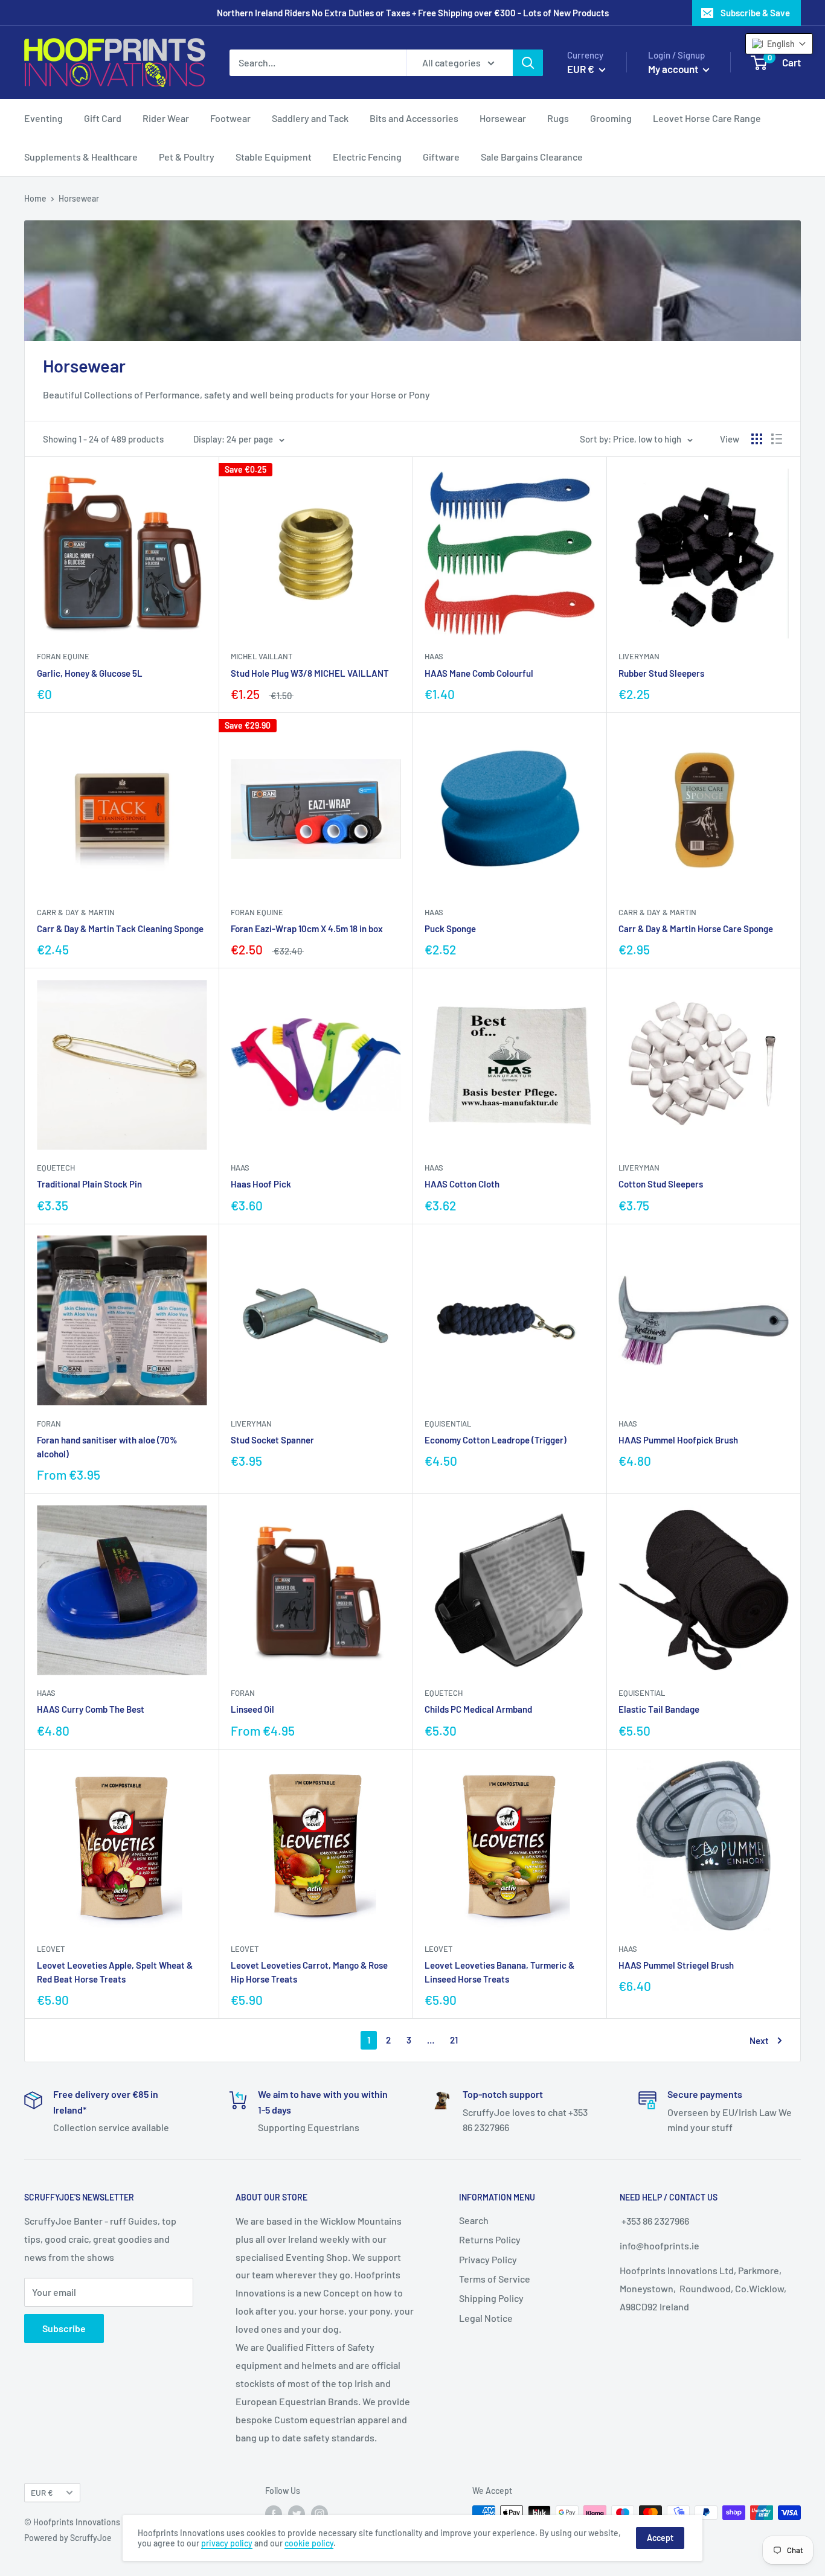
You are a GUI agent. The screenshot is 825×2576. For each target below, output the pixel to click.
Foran (49, 1424)
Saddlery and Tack (310, 118)
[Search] (528, 63)
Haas (434, 656)
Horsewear (503, 118)
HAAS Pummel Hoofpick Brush (678, 1440)
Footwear (230, 118)
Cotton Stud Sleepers (661, 1184)
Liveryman (639, 656)
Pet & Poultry (187, 157)
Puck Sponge (450, 928)
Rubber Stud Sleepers (661, 673)
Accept (660, 2538)
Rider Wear (166, 118)
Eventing (43, 118)
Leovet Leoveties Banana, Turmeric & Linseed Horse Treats (499, 1972)
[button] (779, 44)
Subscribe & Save (755, 13)
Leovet (51, 1949)
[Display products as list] (777, 439)
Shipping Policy (491, 2298)
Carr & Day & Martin (76, 912)
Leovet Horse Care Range (707, 118)
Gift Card (103, 118)
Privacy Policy (488, 2259)
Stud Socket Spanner (272, 1440)
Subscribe (64, 2328)
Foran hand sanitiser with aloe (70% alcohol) (107, 1447)
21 (454, 2040)
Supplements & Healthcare (81, 157)
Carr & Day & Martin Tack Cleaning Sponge (120, 928)
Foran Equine (63, 656)
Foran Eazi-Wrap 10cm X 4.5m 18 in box (307, 928)
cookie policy (309, 2543)
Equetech (56, 1168)
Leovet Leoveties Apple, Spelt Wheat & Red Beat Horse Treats (115, 1972)
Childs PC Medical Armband (478, 1709)
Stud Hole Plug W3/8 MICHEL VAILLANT (310, 673)
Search (474, 2220)
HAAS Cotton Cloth (462, 1184)
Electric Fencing (367, 157)
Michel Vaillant (262, 656)
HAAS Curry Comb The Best (91, 1709)
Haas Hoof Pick (261, 1184)
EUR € (42, 2492)
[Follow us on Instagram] (319, 2514)
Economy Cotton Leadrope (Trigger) (496, 1440)
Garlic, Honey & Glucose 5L (90, 673)
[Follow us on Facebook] (274, 2514)
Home (35, 198)
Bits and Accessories (414, 118)
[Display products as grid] (757, 439)
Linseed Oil (252, 1709)
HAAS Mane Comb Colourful (479, 673)
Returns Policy (490, 2239)
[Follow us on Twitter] (297, 2514)
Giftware (441, 157)
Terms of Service (495, 2279)
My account (674, 69)
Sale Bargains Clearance (532, 157)
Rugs (558, 118)
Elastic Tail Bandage (659, 1709)
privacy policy (227, 2543)
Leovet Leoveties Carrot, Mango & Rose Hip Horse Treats (309, 1972)
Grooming (611, 118)
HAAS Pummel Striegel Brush (676, 1965)
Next (759, 2041)
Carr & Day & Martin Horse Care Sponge (696, 928)
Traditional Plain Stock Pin (89, 1184)
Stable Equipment (274, 157)
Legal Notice (486, 2318)
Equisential (448, 1424)
